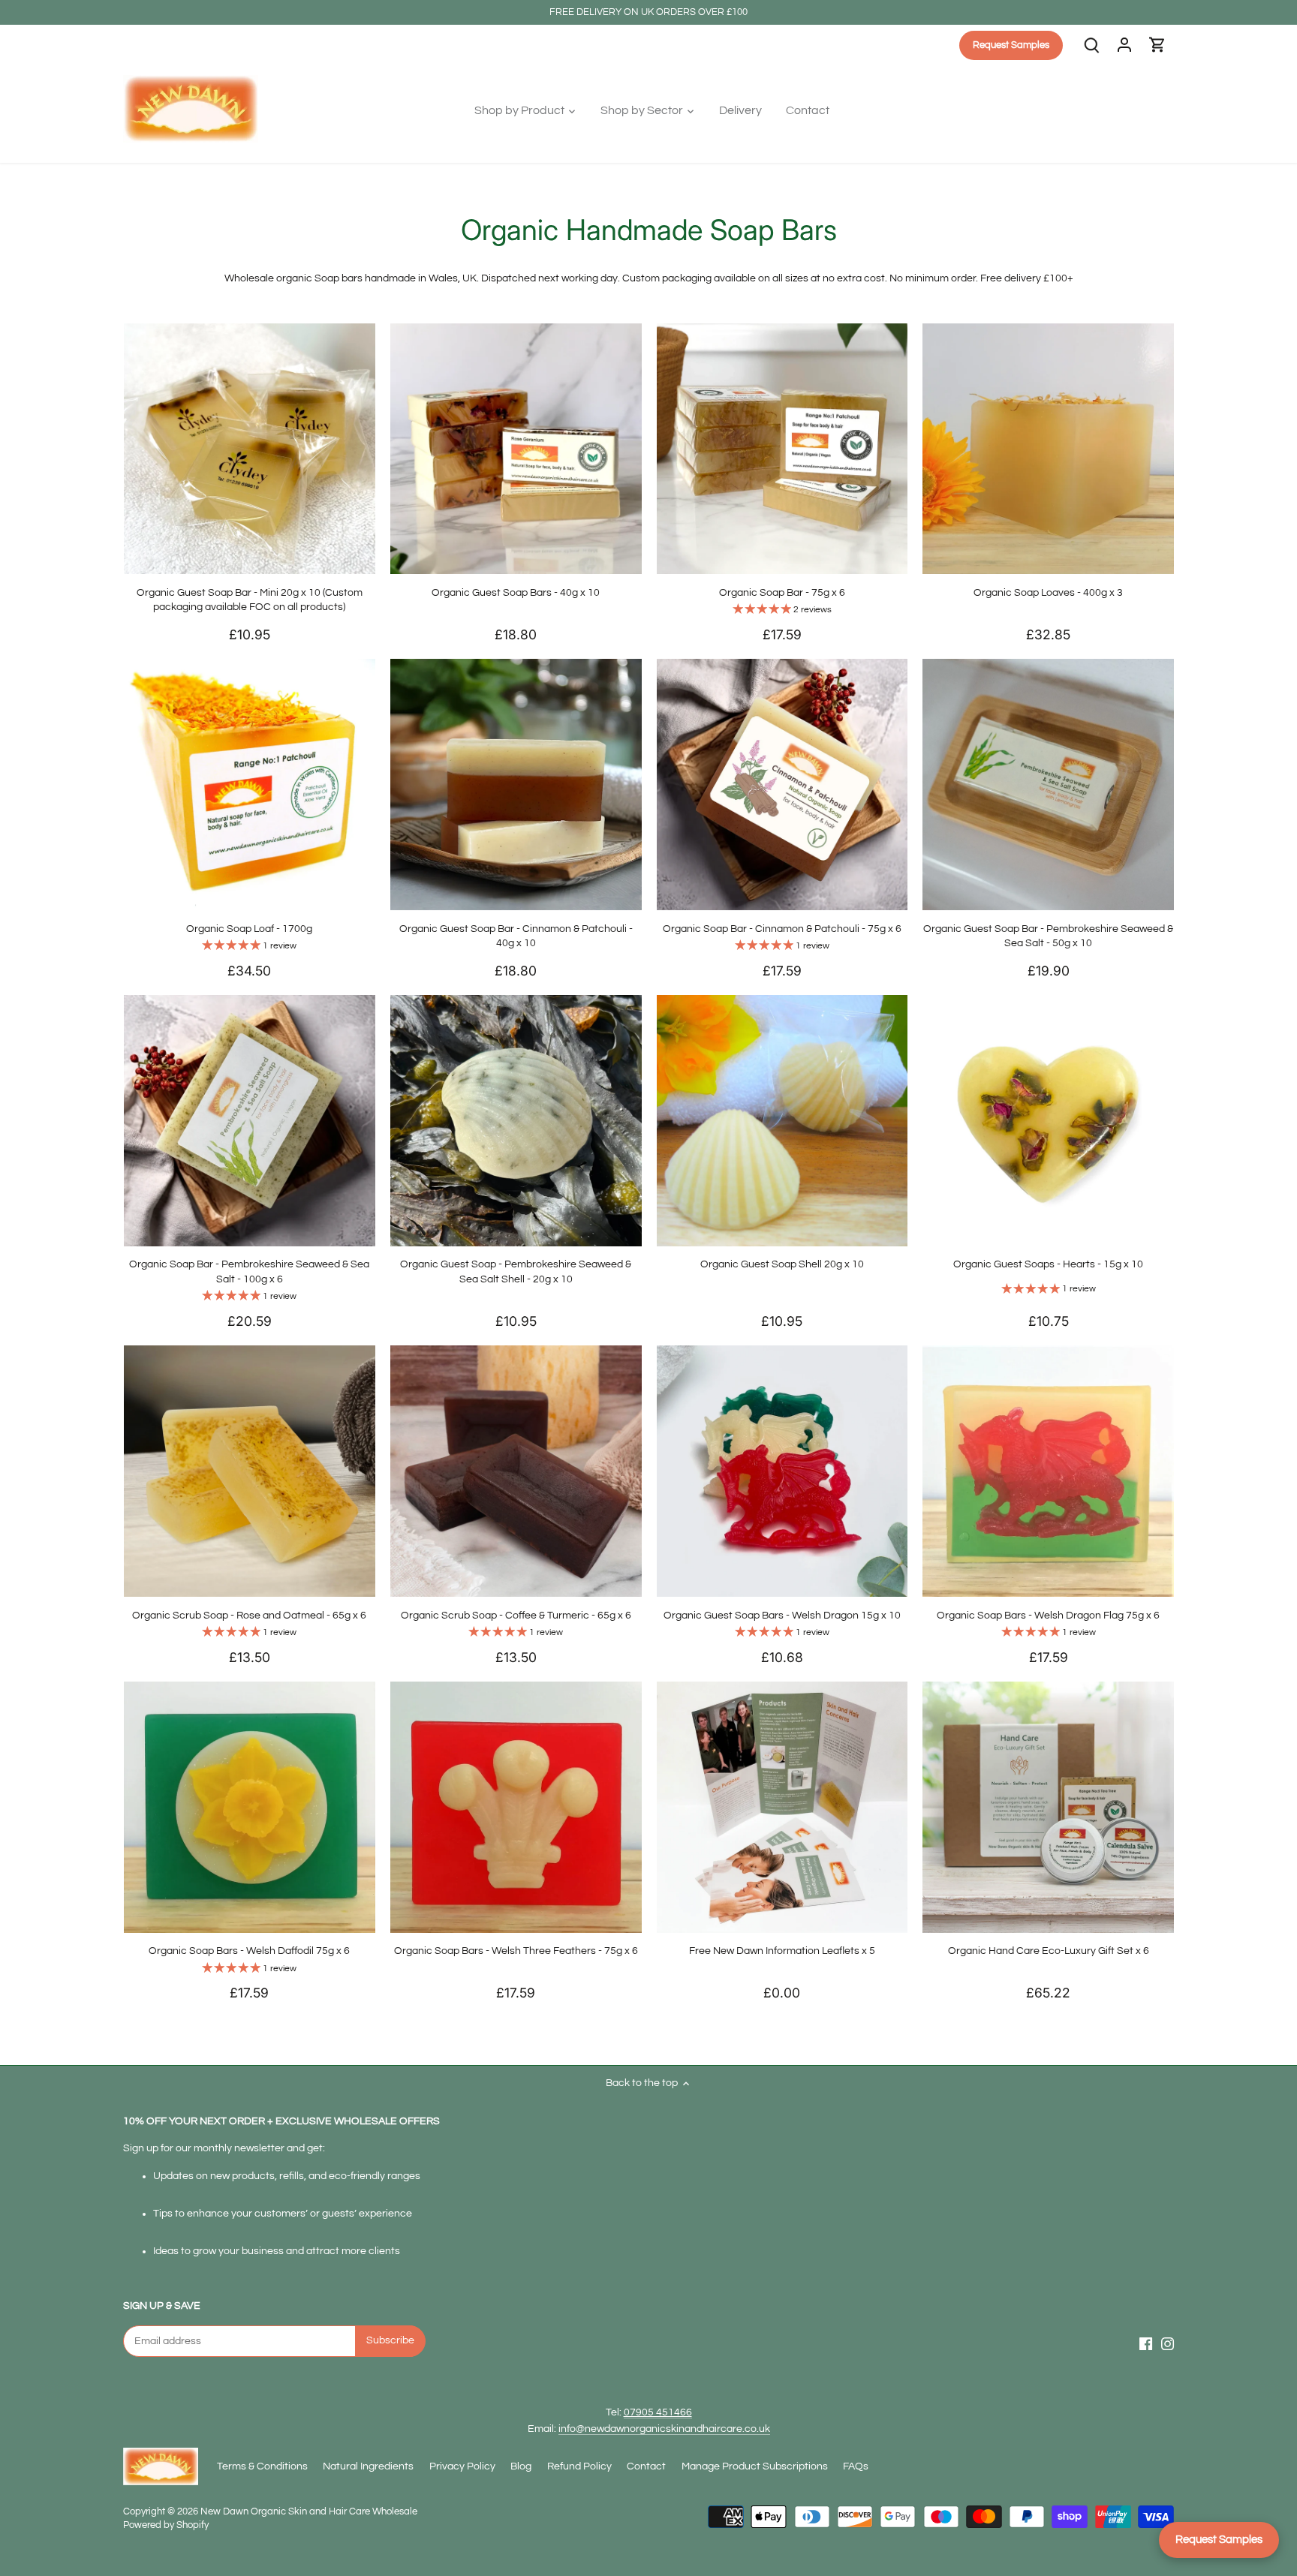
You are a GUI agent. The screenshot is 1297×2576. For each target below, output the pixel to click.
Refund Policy (579, 2466)
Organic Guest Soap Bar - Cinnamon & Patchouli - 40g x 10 (516, 936)
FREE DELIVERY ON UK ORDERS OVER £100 (648, 12)
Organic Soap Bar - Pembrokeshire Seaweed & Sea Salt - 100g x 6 (249, 1272)
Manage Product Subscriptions (755, 2466)
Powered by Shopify (166, 2525)
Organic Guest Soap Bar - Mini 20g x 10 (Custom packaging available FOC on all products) (250, 600)
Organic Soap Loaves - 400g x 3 (1048, 593)
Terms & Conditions (262, 2466)
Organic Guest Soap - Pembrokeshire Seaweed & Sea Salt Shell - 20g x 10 (516, 1272)
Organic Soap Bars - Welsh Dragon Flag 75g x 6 (1048, 1616)
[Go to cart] (1157, 45)
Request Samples (1219, 2540)
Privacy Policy (462, 2466)
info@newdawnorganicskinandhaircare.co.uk (664, 2429)
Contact (646, 2466)
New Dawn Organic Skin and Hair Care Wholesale (309, 2512)
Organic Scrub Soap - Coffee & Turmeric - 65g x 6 (516, 1616)
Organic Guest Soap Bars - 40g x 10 (516, 593)
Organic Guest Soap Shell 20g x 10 (782, 1264)
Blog (521, 2466)
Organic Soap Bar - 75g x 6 (782, 593)
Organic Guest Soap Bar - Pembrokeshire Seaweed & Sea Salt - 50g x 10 (1048, 936)
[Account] (1124, 45)
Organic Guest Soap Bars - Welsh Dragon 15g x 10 (782, 1616)
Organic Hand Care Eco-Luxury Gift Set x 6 (1049, 1951)
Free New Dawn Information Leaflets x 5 (782, 1951)
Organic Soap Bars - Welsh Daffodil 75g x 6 (249, 1951)
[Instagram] (1168, 2344)
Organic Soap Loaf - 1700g (249, 929)
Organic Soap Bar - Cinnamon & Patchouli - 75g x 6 (782, 929)
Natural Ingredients (368, 2466)
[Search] (1091, 45)
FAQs (856, 2466)
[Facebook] (1146, 2344)
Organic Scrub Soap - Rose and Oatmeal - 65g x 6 (249, 1616)
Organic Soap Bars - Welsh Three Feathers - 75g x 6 (516, 1951)
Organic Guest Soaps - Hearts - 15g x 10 (1048, 1264)
